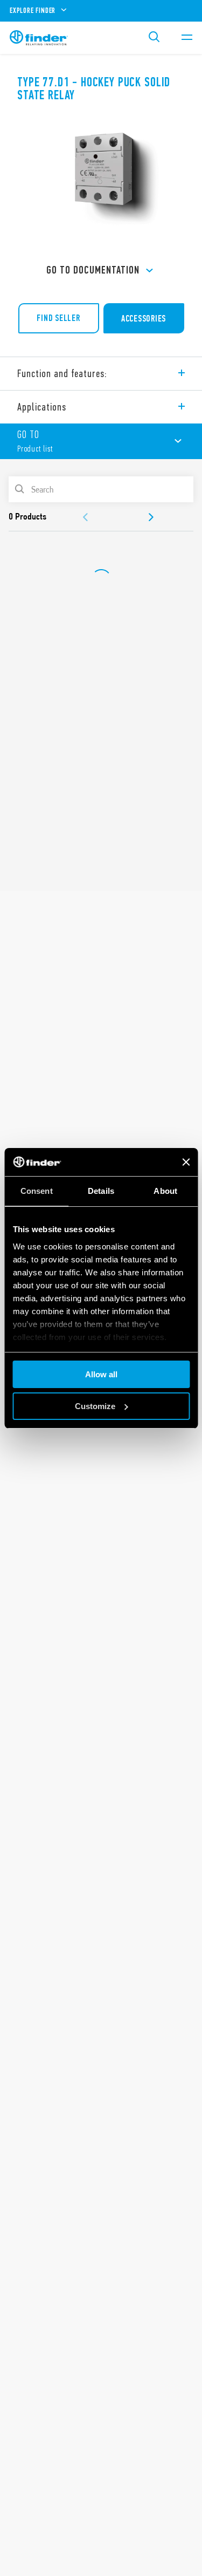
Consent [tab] (37, 1191)
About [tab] (165, 1191)
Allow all (101, 1374)
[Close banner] (186, 1162)
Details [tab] (101, 1191)
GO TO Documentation (93, 270)
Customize (95, 1406)
